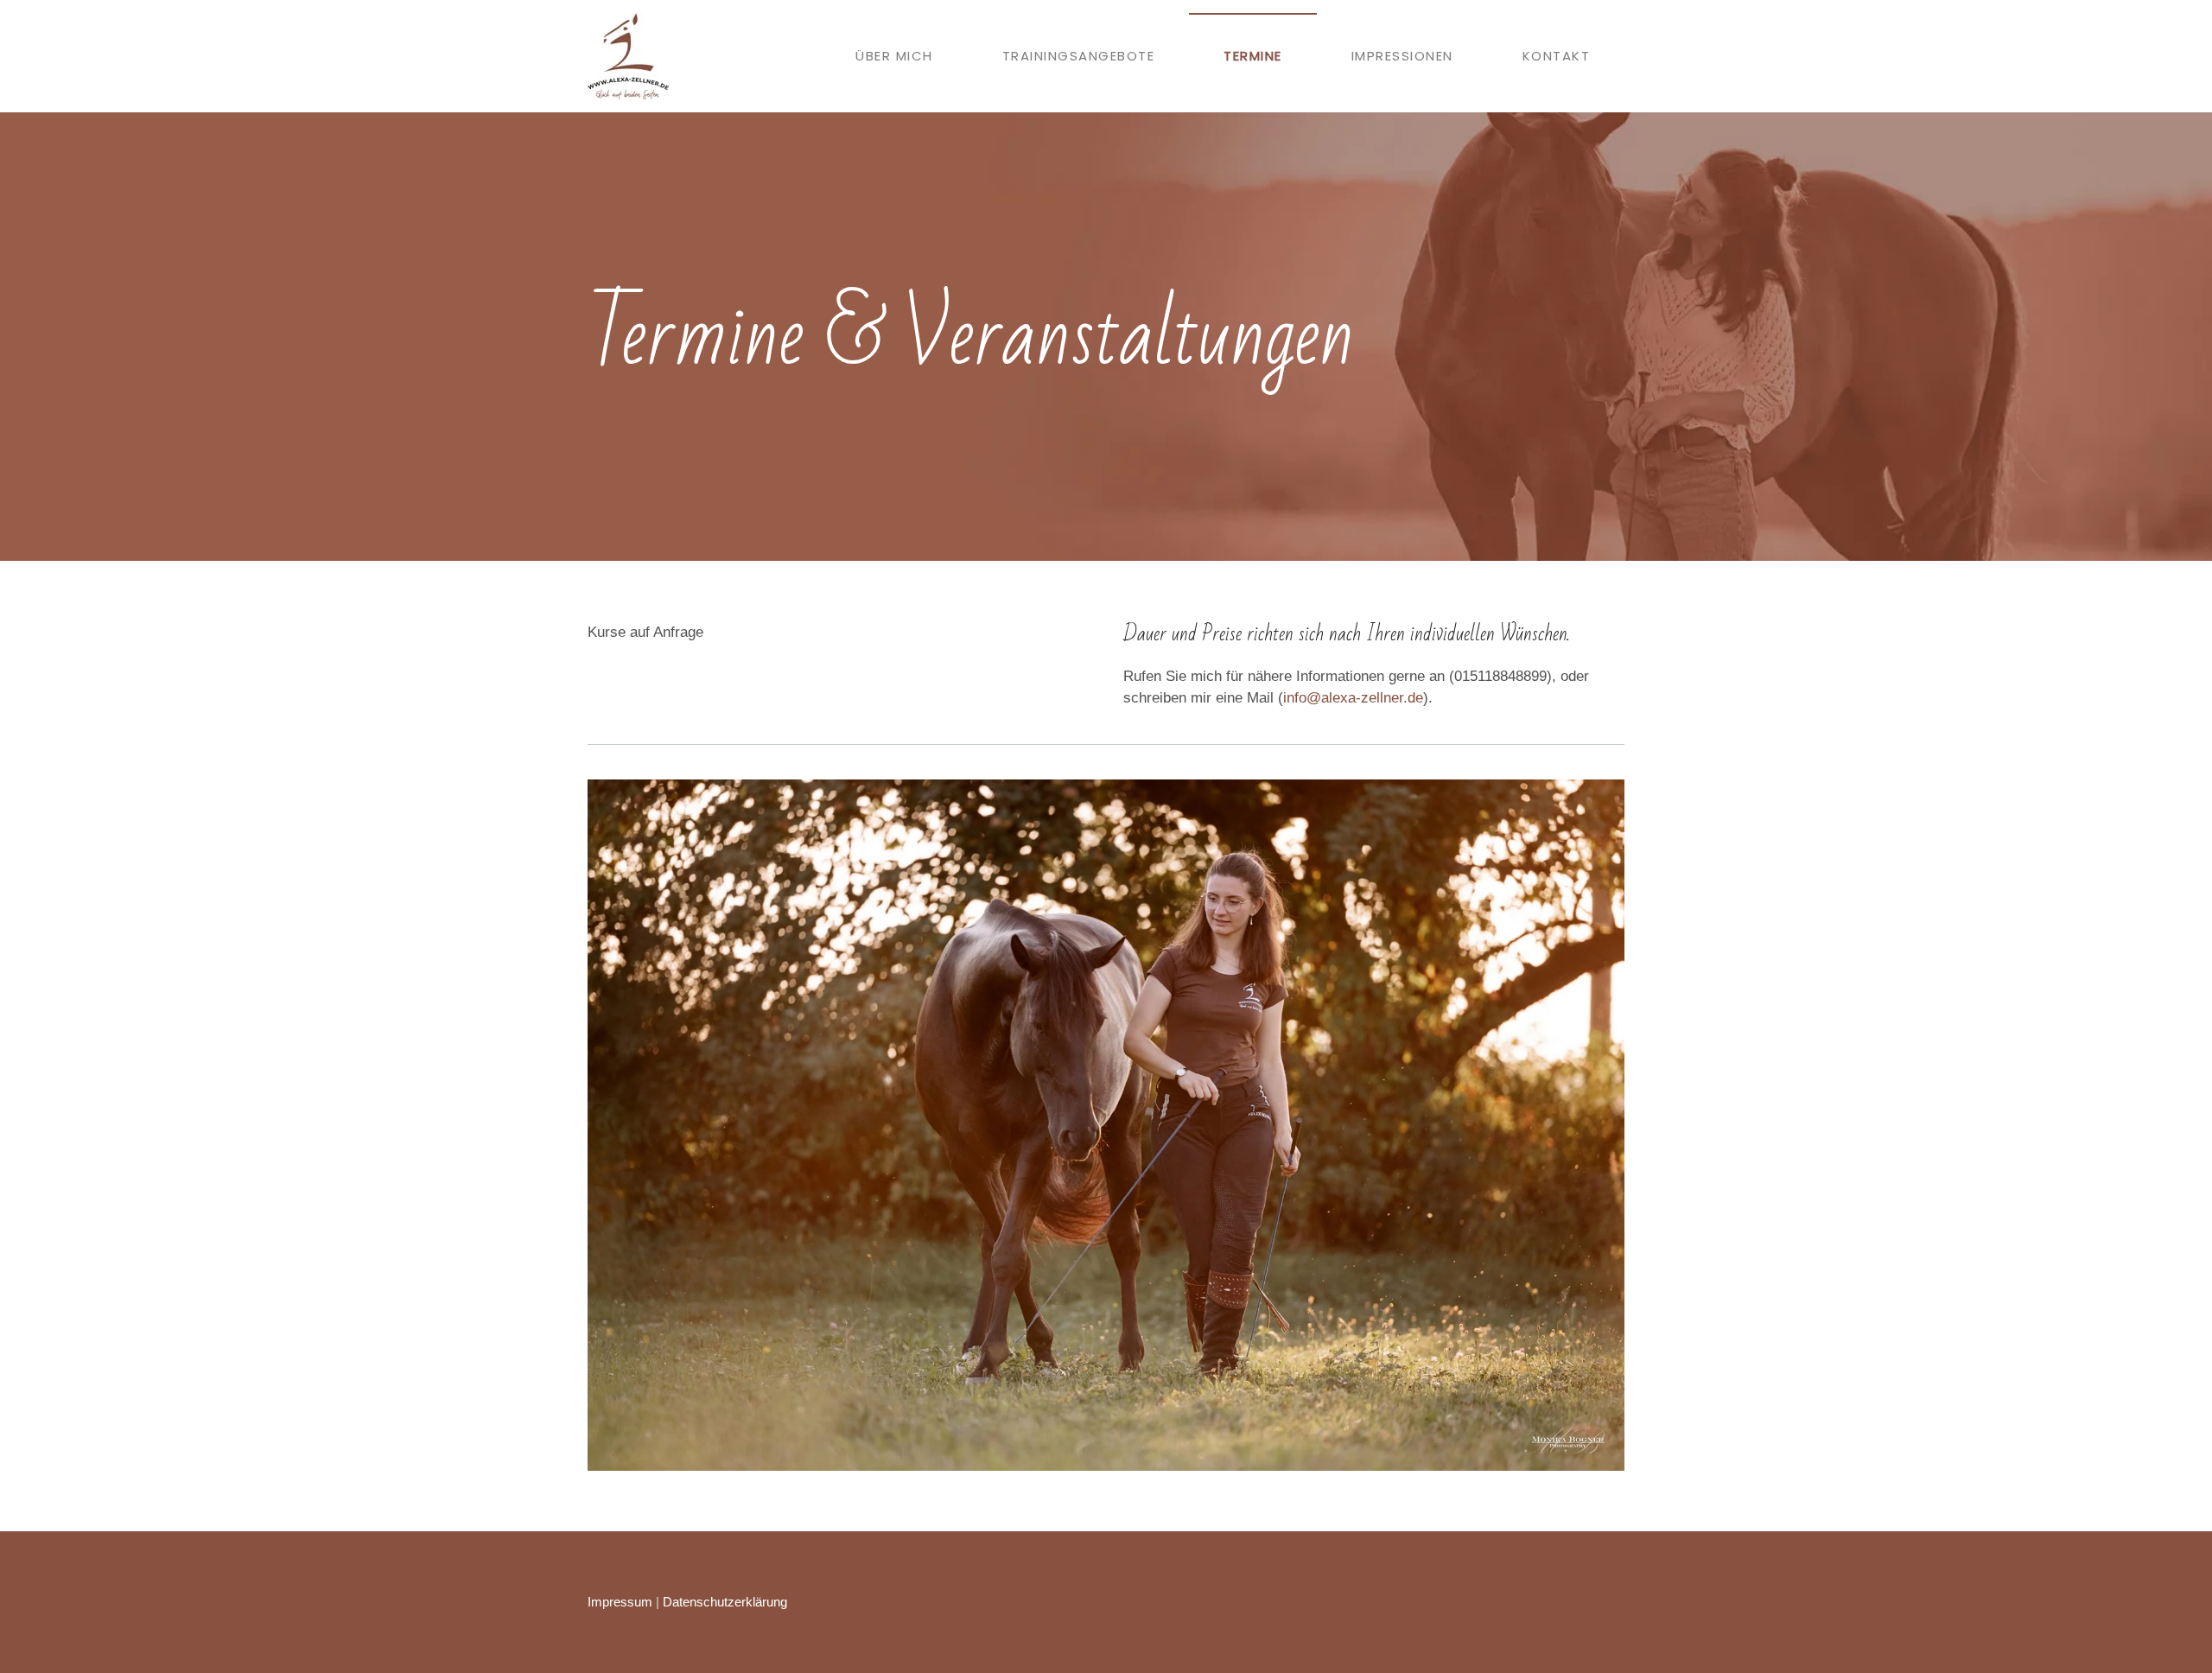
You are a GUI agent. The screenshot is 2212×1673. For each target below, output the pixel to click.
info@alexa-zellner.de (1353, 698)
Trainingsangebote (1079, 56)
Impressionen (1402, 56)
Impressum (620, 1602)
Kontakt (1557, 56)
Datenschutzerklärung (725, 1602)
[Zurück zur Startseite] (628, 56)
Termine (1253, 56)
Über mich (894, 56)
